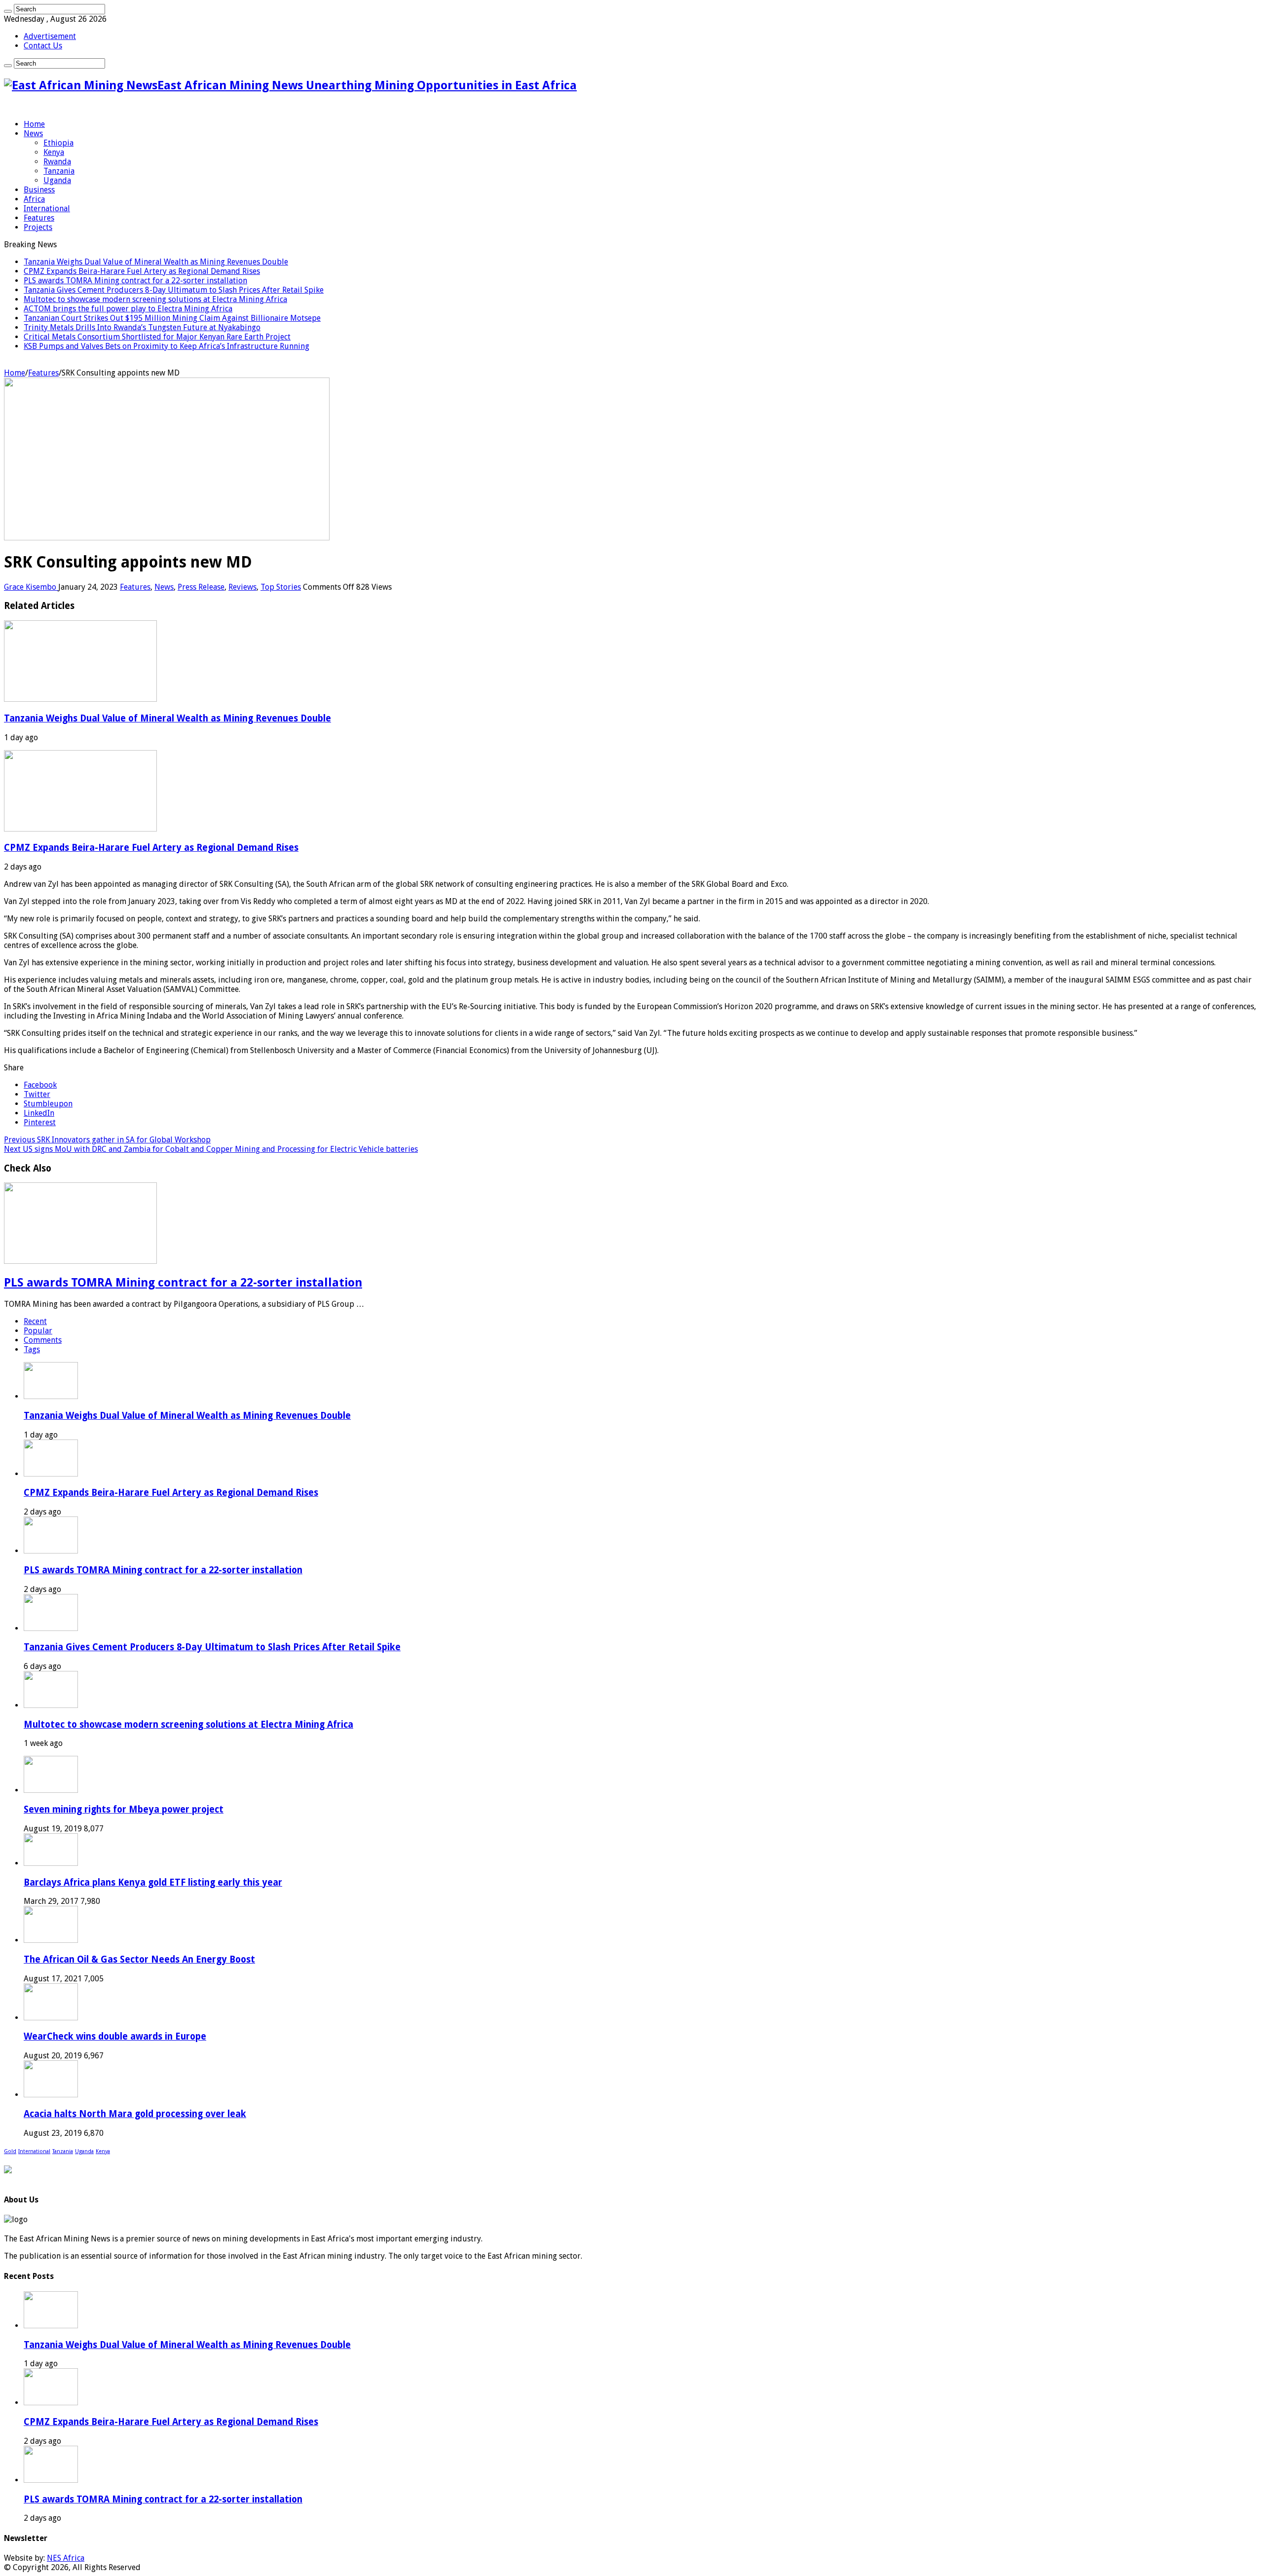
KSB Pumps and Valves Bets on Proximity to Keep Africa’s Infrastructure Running (167, 346)
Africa (34, 199)
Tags (32, 1349)
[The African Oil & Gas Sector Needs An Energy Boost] (51, 1940)
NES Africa (66, 2558)
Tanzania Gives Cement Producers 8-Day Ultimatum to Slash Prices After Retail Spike (174, 290)
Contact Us (43, 46)
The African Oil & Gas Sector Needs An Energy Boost (139, 1959)
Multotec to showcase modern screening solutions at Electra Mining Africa (155, 299)
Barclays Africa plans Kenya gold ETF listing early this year (153, 1882)
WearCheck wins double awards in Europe (115, 2036)
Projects (38, 227)
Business (39, 190)
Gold (10, 2151)
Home (34, 124)
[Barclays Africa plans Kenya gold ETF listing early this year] (51, 1863)
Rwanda (57, 162)
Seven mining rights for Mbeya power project (124, 1809)
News (33, 133)
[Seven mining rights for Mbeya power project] (51, 1790)
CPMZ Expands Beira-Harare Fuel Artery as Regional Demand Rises (142, 271)
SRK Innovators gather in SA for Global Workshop (107, 1140)
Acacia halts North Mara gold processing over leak (135, 2114)
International (47, 208)
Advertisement (50, 36)
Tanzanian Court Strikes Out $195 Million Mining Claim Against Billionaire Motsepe (172, 318)
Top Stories (281, 587)
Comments (43, 1340)
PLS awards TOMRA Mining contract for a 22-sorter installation (135, 281)
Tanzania (59, 171)
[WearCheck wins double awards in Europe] (51, 2018)
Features (39, 218)
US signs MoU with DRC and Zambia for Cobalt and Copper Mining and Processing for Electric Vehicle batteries (211, 1149)
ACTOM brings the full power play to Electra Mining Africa (128, 309)
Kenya (54, 152)
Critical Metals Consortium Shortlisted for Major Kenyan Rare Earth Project (157, 337)
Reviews (242, 587)
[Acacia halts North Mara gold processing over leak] (51, 2095)
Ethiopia (58, 143)
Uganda (57, 180)
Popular (38, 1331)
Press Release (201, 587)
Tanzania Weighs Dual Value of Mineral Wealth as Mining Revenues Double (156, 262)
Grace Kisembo (31, 587)
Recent (35, 1321)
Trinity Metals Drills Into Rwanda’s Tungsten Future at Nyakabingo (142, 327)
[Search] (8, 11)
